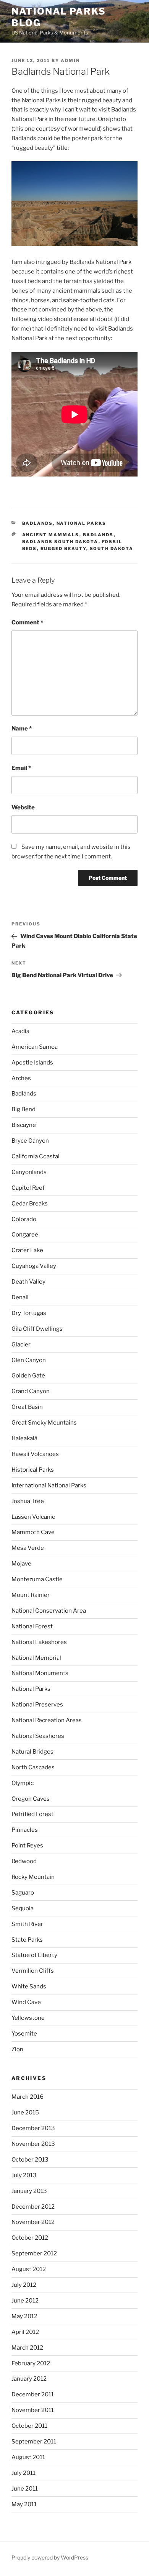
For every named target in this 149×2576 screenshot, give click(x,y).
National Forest (32, 1626)
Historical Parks (33, 1470)
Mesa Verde (28, 1548)
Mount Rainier (31, 1595)
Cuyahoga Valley (34, 1266)
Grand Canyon (31, 1391)
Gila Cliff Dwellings (37, 1329)
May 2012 (24, 2316)
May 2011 (24, 2504)
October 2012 (30, 2238)
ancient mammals (51, 535)
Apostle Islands (32, 1063)
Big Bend (23, 1109)
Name (22, 729)
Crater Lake (27, 1250)
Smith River (27, 1924)
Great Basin (27, 1407)
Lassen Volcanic (33, 1517)
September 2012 (34, 2253)
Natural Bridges (32, 1752)
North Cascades (33, 1767)
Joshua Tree (28, 1501)
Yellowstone (28, 2018)
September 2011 (34, 2442)
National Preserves (37, 1705)
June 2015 (25, 2113)
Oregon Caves (31, 1799)
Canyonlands (29, 1172)
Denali (20, 1297)
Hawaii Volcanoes (35, 1454)
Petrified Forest (32, 1814)
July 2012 (24, 2285)
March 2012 (27, 2348)
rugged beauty (63, 549)
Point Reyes (27, 1846)
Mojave (21, 1564)
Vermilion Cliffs (33, 1971)
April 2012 (25, 2332)
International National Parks (49, 1485)
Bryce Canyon (30, 1141)
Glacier (21, 1344)
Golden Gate (28, 1376)
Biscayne (24, 1125)
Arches (21, 1078)
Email (21, 768)
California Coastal (36, 1156)
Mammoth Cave (33, 1532)
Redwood (24, 1861)
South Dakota (112, 549)
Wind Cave (26, 2002)
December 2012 (33, 2207)
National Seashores (38, 1736)
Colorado (24, 1219)
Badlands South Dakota (60, 542)
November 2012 (33, 2222)
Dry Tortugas (29, 1313)
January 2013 (29, 2191)
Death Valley (28, 1282)
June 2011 (25, 2489)
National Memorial (36, 1658)
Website (23, 807)
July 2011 (23, 2473)
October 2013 (30, 2160)
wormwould (84, 129)
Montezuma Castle (37, 1579)
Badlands (38, 523)
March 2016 (28, 2097)
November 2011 (33, 2410)
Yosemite (24, 2034)
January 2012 (29, 2379)
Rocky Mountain (33, 1877)
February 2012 (31, 2363)
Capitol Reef (28, 1188)
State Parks (27, 1940)
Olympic (23, 1783)
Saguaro (23, 1893)
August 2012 (29, 2269)
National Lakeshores (39, 1642)
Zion (17, 2049)
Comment (27, 622)
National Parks (82, 523)
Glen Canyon (29, 1360)
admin (70, 61)
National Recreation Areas (47, 1720)
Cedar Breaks (30, 1204)
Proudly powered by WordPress (50, 2557)
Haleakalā (24, 1438)
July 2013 (24, 2175)
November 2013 (33, 2144)
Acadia (20, 1031)
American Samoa (35, 1047)
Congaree (25, 1235)
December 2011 (33, 2394)
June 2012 (25, 2301)
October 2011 (29, 2426)
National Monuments (40, 1673)
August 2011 (28, 2457)
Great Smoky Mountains (44, 1423)
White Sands (29, 1986)
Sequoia (23, 1908)
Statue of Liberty (34, 1955)
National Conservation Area (49, 1611)
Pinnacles (25, 1830)
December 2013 (33, 2128)
